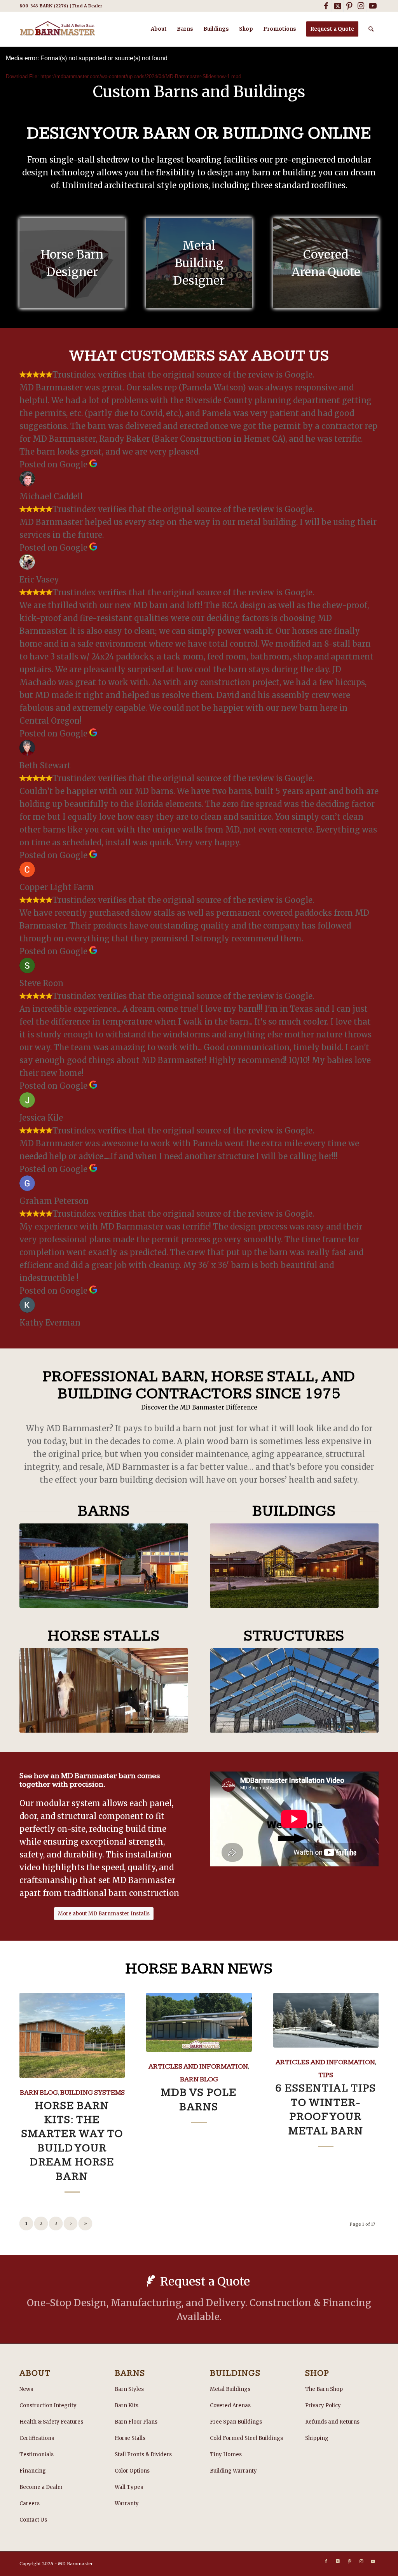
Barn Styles (129, 2389)
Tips (326, 2075)
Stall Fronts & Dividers (143, 2454)
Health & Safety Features (51, 2422)
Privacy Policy (323, 2405)
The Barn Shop (324, 2389)
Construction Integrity (48, 2405)
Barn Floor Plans (136, 2422)
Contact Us (33, 2520)
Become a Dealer (41, 2487)
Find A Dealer (87, 6)
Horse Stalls (130, 2438)
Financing (33, 2471)
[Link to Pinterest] (349, 6)
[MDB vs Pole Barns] (199, 2023)
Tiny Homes (226, 2454)
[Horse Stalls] (104, 1690)
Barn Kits (127, 2405)
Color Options (132, 2471)
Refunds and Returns (332, 2422)
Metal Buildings (230, 2389)
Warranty (127, 2503)
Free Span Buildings (236, 2422)
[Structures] (294, 1690)
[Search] (371, 29)
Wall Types (129, 2487)
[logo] (58, 29)
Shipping (317, 2438)
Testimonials (37, 2454)
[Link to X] (338, 6)
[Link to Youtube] (373, 6)
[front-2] (294, 1566)
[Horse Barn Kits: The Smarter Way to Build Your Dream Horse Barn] (72, 2035)
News (26, 2389)
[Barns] (104, 1566)
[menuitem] (159, 29)
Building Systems (93, 2092)
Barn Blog (39, 2092)
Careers (30, 2503)
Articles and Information (198, 2066)
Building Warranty (233, 2471)
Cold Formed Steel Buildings (246, 2438)
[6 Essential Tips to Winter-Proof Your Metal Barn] (326, 2020)
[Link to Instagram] (361, 6)
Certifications (37, 2438)
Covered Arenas (230, 2405)
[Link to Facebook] (326, 6)
